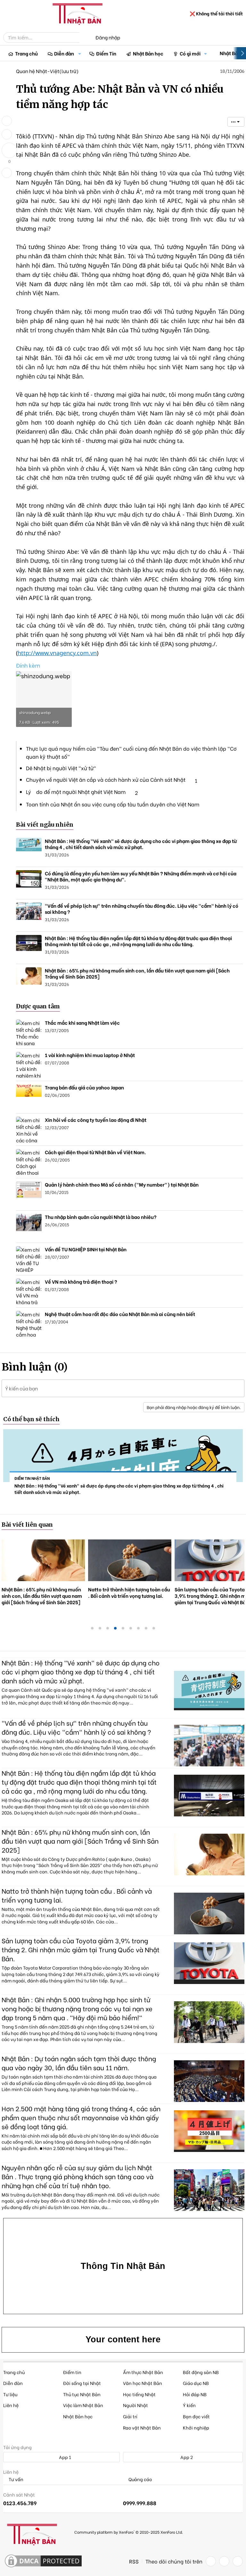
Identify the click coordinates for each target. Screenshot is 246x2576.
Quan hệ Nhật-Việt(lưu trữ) (47, 71)
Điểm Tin (106, 53)
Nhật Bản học (148, 53)
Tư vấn (16, 2479)
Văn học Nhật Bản (143, 2383)
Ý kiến (189, 2405)
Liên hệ (11, 2405)
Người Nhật (135, 2405)
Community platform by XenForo (129, 2532)
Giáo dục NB (196, 2383)
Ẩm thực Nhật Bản (143, 2372)
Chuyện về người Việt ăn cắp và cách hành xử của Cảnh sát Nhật (106, 779)
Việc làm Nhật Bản (83, 2405)
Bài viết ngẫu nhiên (45, 825)
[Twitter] (224, 2561)
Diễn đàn (64, 53)
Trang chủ (26, 53)
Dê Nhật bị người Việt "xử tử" (61, 768)
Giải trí (130, 2416)
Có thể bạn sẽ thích (31, 1419)
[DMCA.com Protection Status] (43, 2561)
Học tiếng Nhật (139, 2394)
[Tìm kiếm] (84, 38)
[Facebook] (211, 2561)
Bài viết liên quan (27, 1525)
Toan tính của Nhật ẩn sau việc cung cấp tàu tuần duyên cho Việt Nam (113, 804)
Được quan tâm (38, 1006)
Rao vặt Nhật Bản (142, 2427)
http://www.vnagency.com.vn (57, 653)
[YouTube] (238, 2561)
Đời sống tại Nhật (82, 2383)
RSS (134, 2561)
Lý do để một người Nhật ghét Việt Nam (76, 792)
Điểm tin (72, 2372)
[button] (80, 53)
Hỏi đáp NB (195, 2394)
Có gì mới (190, 53)
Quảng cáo (140, 2479)
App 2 (186, 2457)
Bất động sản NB (201, 2372)
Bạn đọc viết (196, 2416)
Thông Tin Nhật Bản (123, 2266)
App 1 (65, 2457)
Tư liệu (10, 2394)
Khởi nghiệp (196, 2427)
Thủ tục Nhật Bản (82, 2394)
